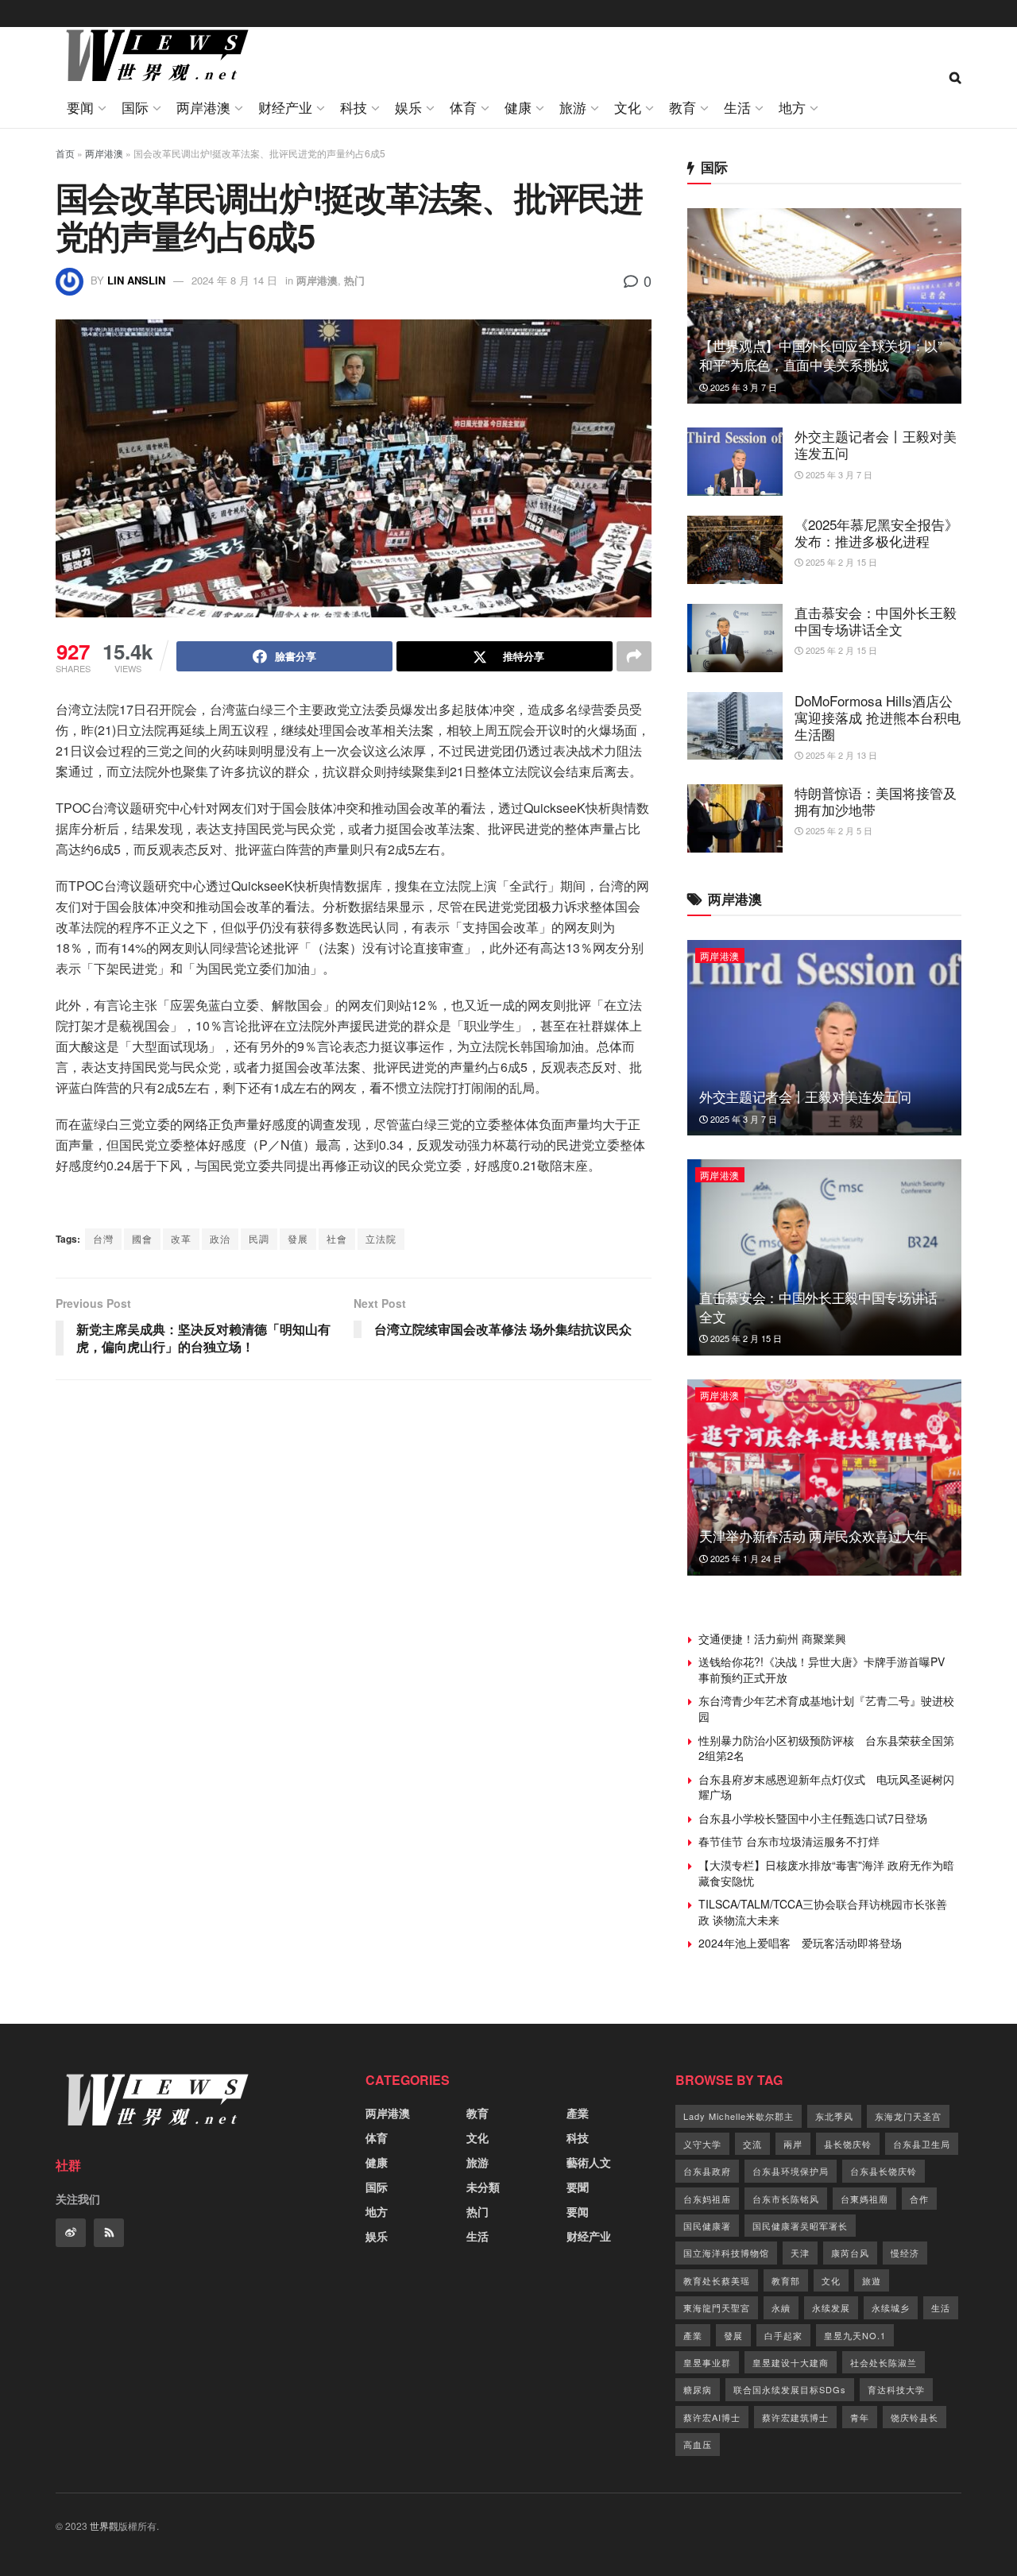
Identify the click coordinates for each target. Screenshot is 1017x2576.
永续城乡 (891, 2307)
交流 (752, 2144)
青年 (860, 2417)
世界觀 (104, 2526)
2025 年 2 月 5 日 (838, 830)
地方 (792, 107)
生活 (737, 107)
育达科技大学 (896, 2389)
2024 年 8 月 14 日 (234, 280)
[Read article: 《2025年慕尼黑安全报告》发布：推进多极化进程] (735, 550)
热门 (354, 280)
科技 (354, 107)
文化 (628, 107)
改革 (181, 1238)
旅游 (573, 107)
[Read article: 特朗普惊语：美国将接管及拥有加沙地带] (735, 818)
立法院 (381, 1238)
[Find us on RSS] (109, 2233)
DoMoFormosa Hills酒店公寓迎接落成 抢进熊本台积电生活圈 (878, 717)
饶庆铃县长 (915, 2417)
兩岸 (793, 2144)
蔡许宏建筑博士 (795, 2417)
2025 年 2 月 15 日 (840, 562)
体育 (463, 107)
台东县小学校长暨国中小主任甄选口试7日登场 (813, 1818)
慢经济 (905, 2253)
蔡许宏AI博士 (712, 2417)
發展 (298, 1238)
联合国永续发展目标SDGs (790, 2389)
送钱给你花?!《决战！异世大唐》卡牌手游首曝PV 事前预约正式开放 (827, 1669)
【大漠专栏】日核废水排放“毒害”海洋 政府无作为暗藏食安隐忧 (826, 1873)
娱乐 (408, 107)
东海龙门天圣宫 (908, 2116)
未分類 (483, 2187)
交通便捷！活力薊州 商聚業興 (772, 1638)
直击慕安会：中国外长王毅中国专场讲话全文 (876, 621)
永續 (781, 2307)
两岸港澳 (203, 107)
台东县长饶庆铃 (884, 2171)
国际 (135, 107)
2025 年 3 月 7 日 (742, 387)
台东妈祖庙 (707, 2199)
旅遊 (872, 2280)
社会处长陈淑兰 (884, 2362)
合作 (919, 2199)
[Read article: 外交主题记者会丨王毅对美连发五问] (735, 462)
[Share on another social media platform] (634, 656)
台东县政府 (707, 2171)
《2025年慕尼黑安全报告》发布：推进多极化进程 (876, 532)
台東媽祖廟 (864, 2199)
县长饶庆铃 (848, 2144)
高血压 (698, 2444)
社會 (337, 1238)
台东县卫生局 (922, 2144)
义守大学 (702, 2144)
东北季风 (834, 2116)
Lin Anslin (136, 280)
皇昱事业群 (707, 2362)
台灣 (103, 1238)
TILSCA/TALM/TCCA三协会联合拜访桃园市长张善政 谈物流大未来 (823, 1912)
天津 (800, 2253)
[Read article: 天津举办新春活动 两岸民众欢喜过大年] (824, 1478)
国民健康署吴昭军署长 (800, 2226)
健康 (518, 107)
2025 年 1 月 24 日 (745, 1558)
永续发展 (831, 2307)
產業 (578, 2113)
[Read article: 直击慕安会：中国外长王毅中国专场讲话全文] (735, 638)
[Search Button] (955, 77)
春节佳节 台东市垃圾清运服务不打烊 (789, 1841)
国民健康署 (707, 2226)
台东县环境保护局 (791, 2171)
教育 (683, 107)
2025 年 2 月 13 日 (840, 755)
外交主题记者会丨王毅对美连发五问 (876, 444)
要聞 (578, 2187)
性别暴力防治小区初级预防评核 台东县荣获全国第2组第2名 (826, 1748)
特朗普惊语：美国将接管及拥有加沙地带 (876, 801)
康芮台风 (850, 2253)
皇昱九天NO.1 (855, 2335)
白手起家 (783, 2335)
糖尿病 (698, 2389)
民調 (259, 1238)
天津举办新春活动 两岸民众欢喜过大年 (814, 1536)
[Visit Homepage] (153, 58)
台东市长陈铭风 (786, 2199)
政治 (220, 1238)
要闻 (80, 107)
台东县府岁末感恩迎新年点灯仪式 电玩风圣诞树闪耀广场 (826, 1787)
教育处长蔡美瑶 (717, 2280)
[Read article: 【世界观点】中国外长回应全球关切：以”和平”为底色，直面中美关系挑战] (824, 306)
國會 (142, 1238)
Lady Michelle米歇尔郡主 (739, 2116)
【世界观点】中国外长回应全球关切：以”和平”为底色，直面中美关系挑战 (821, 355)
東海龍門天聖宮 (717, 2307)
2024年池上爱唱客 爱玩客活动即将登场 (800, 1943)
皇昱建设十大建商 (791, 2362)
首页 (65, 153)
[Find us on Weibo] (71, 2233)
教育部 (786, 2280)
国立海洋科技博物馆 (726, 2253)
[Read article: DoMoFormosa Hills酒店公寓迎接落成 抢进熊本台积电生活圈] (735, 726)
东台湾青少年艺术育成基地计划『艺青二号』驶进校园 (826, 1708)
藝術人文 (589, 2162)
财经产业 (285, 107)
